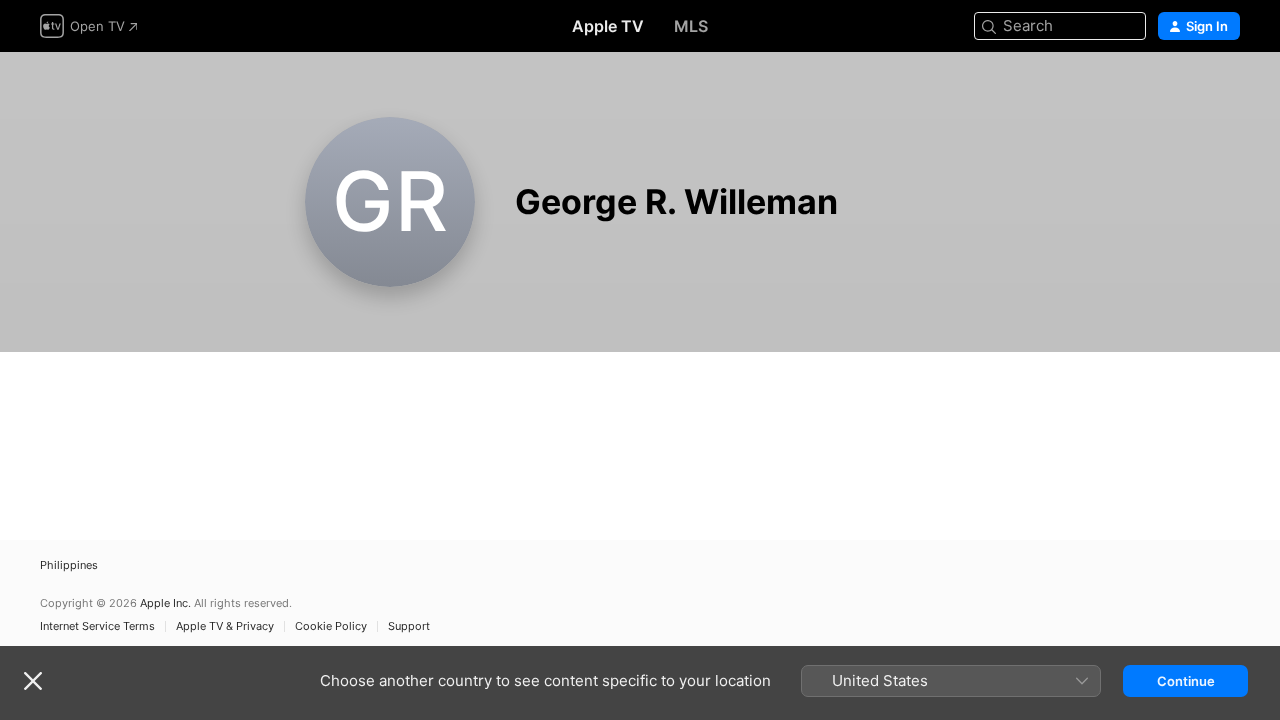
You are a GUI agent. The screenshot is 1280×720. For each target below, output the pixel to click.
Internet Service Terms (97, 626)
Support (409, 626)
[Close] (33, 681)
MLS (691, 26)
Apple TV (608, 26)
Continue (1186, 681)
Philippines (69, 565)
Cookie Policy (331, 626)
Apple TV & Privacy (225, 626)
